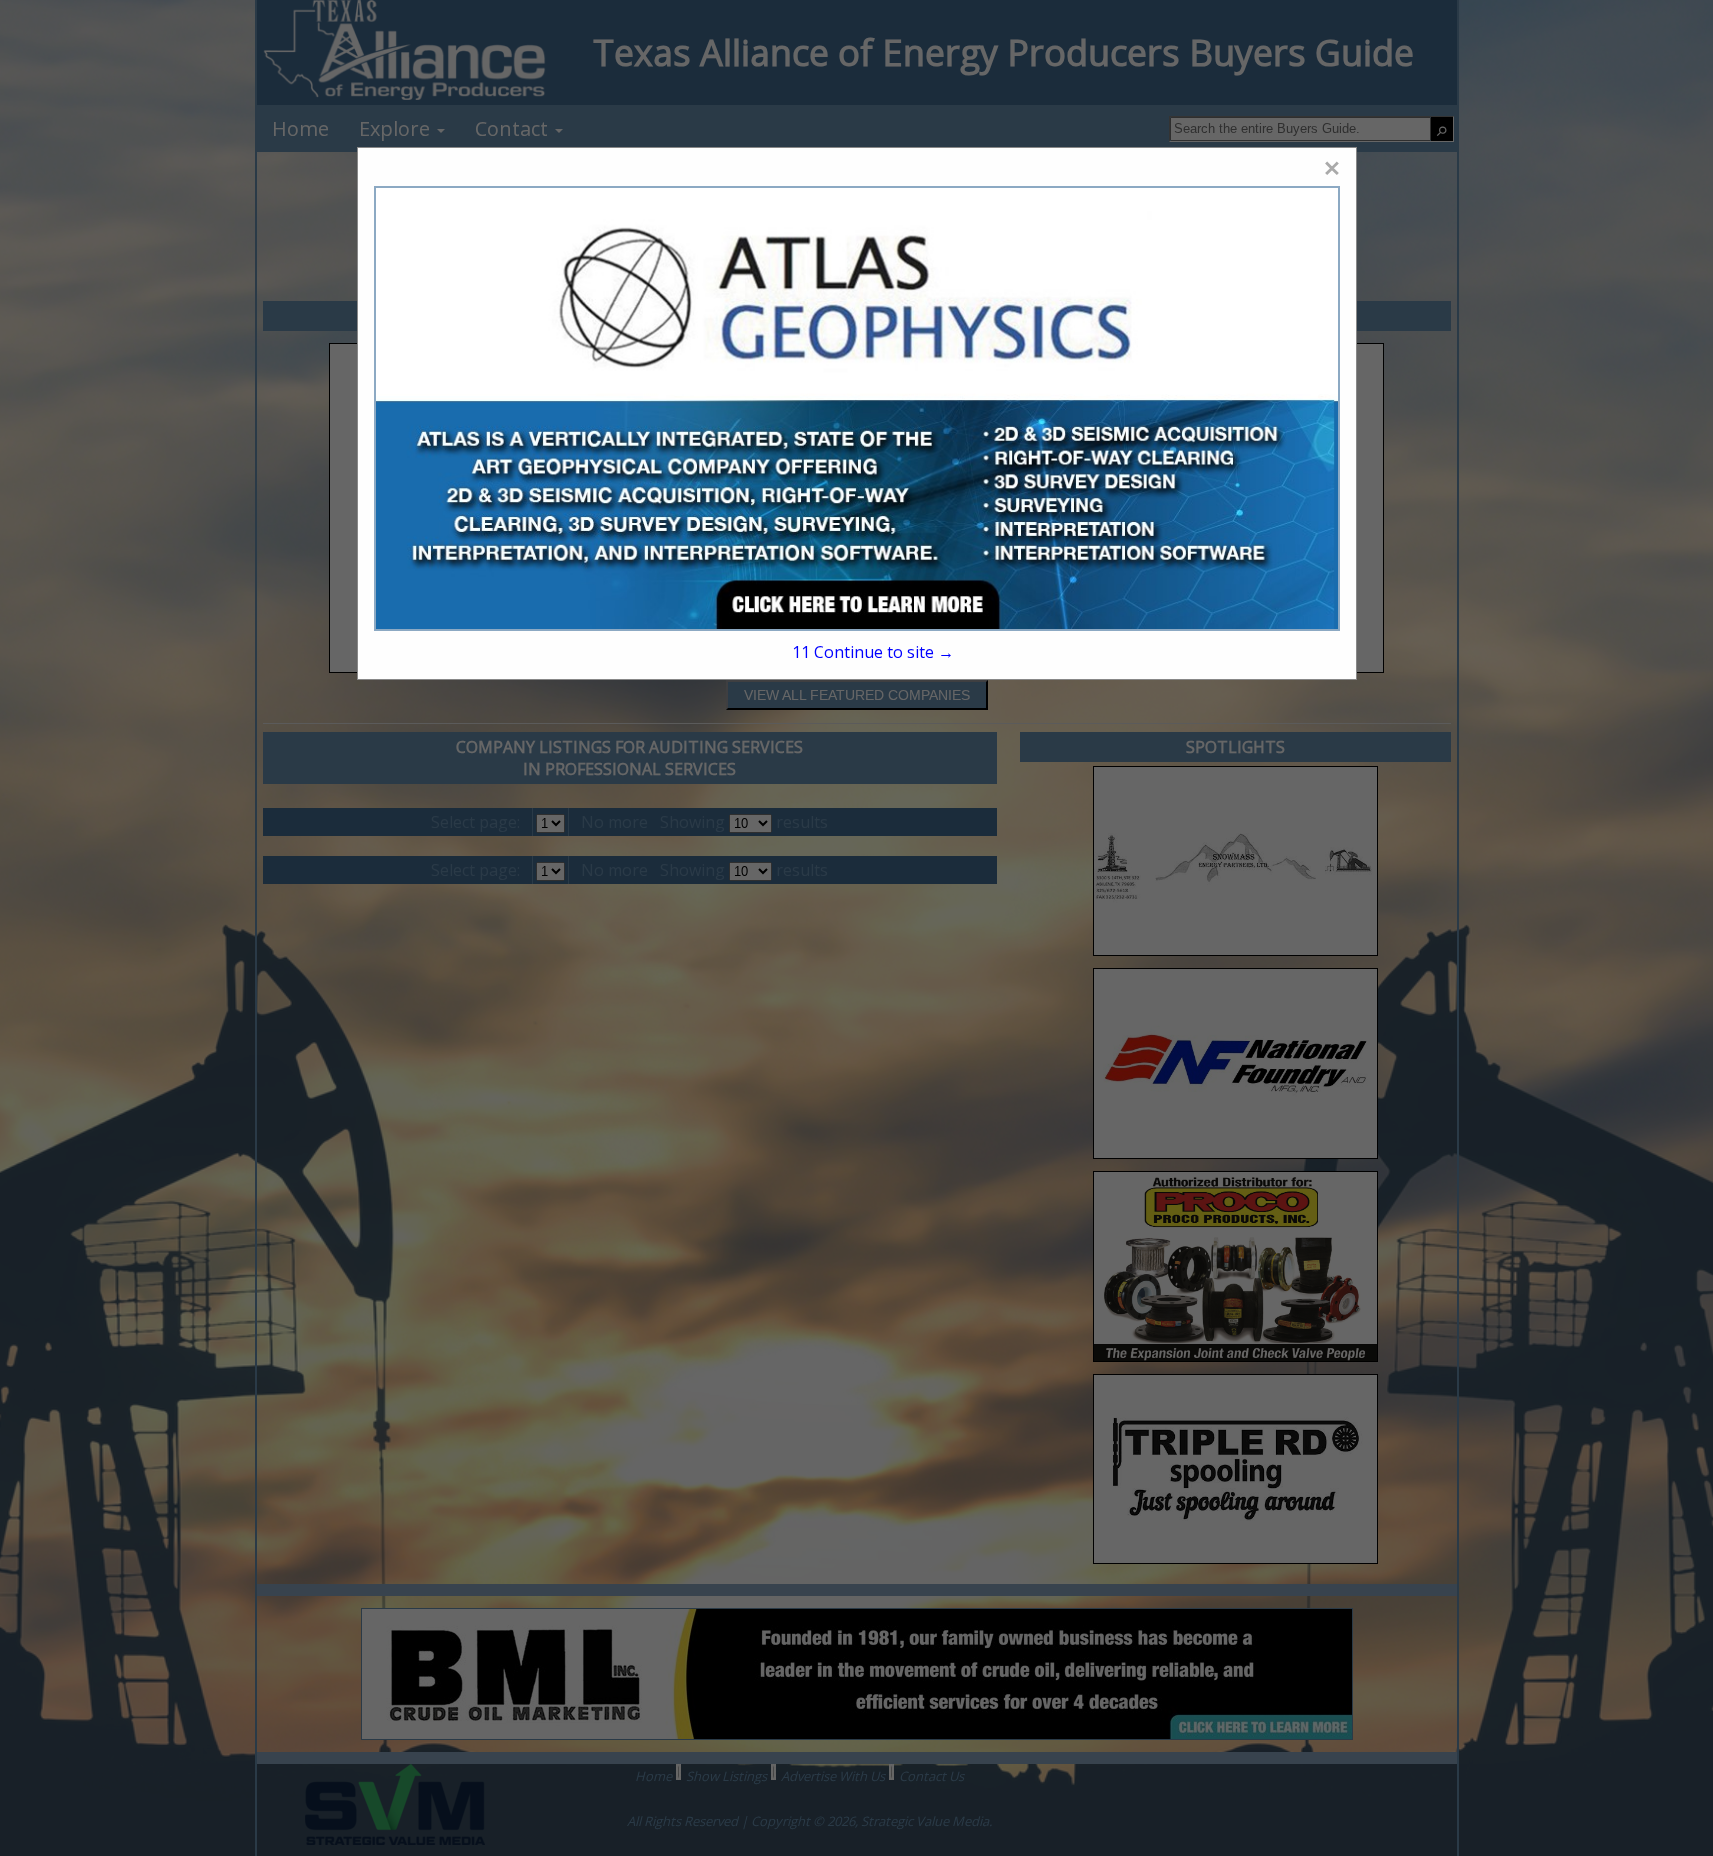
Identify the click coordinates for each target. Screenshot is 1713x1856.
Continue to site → (872, 652)
